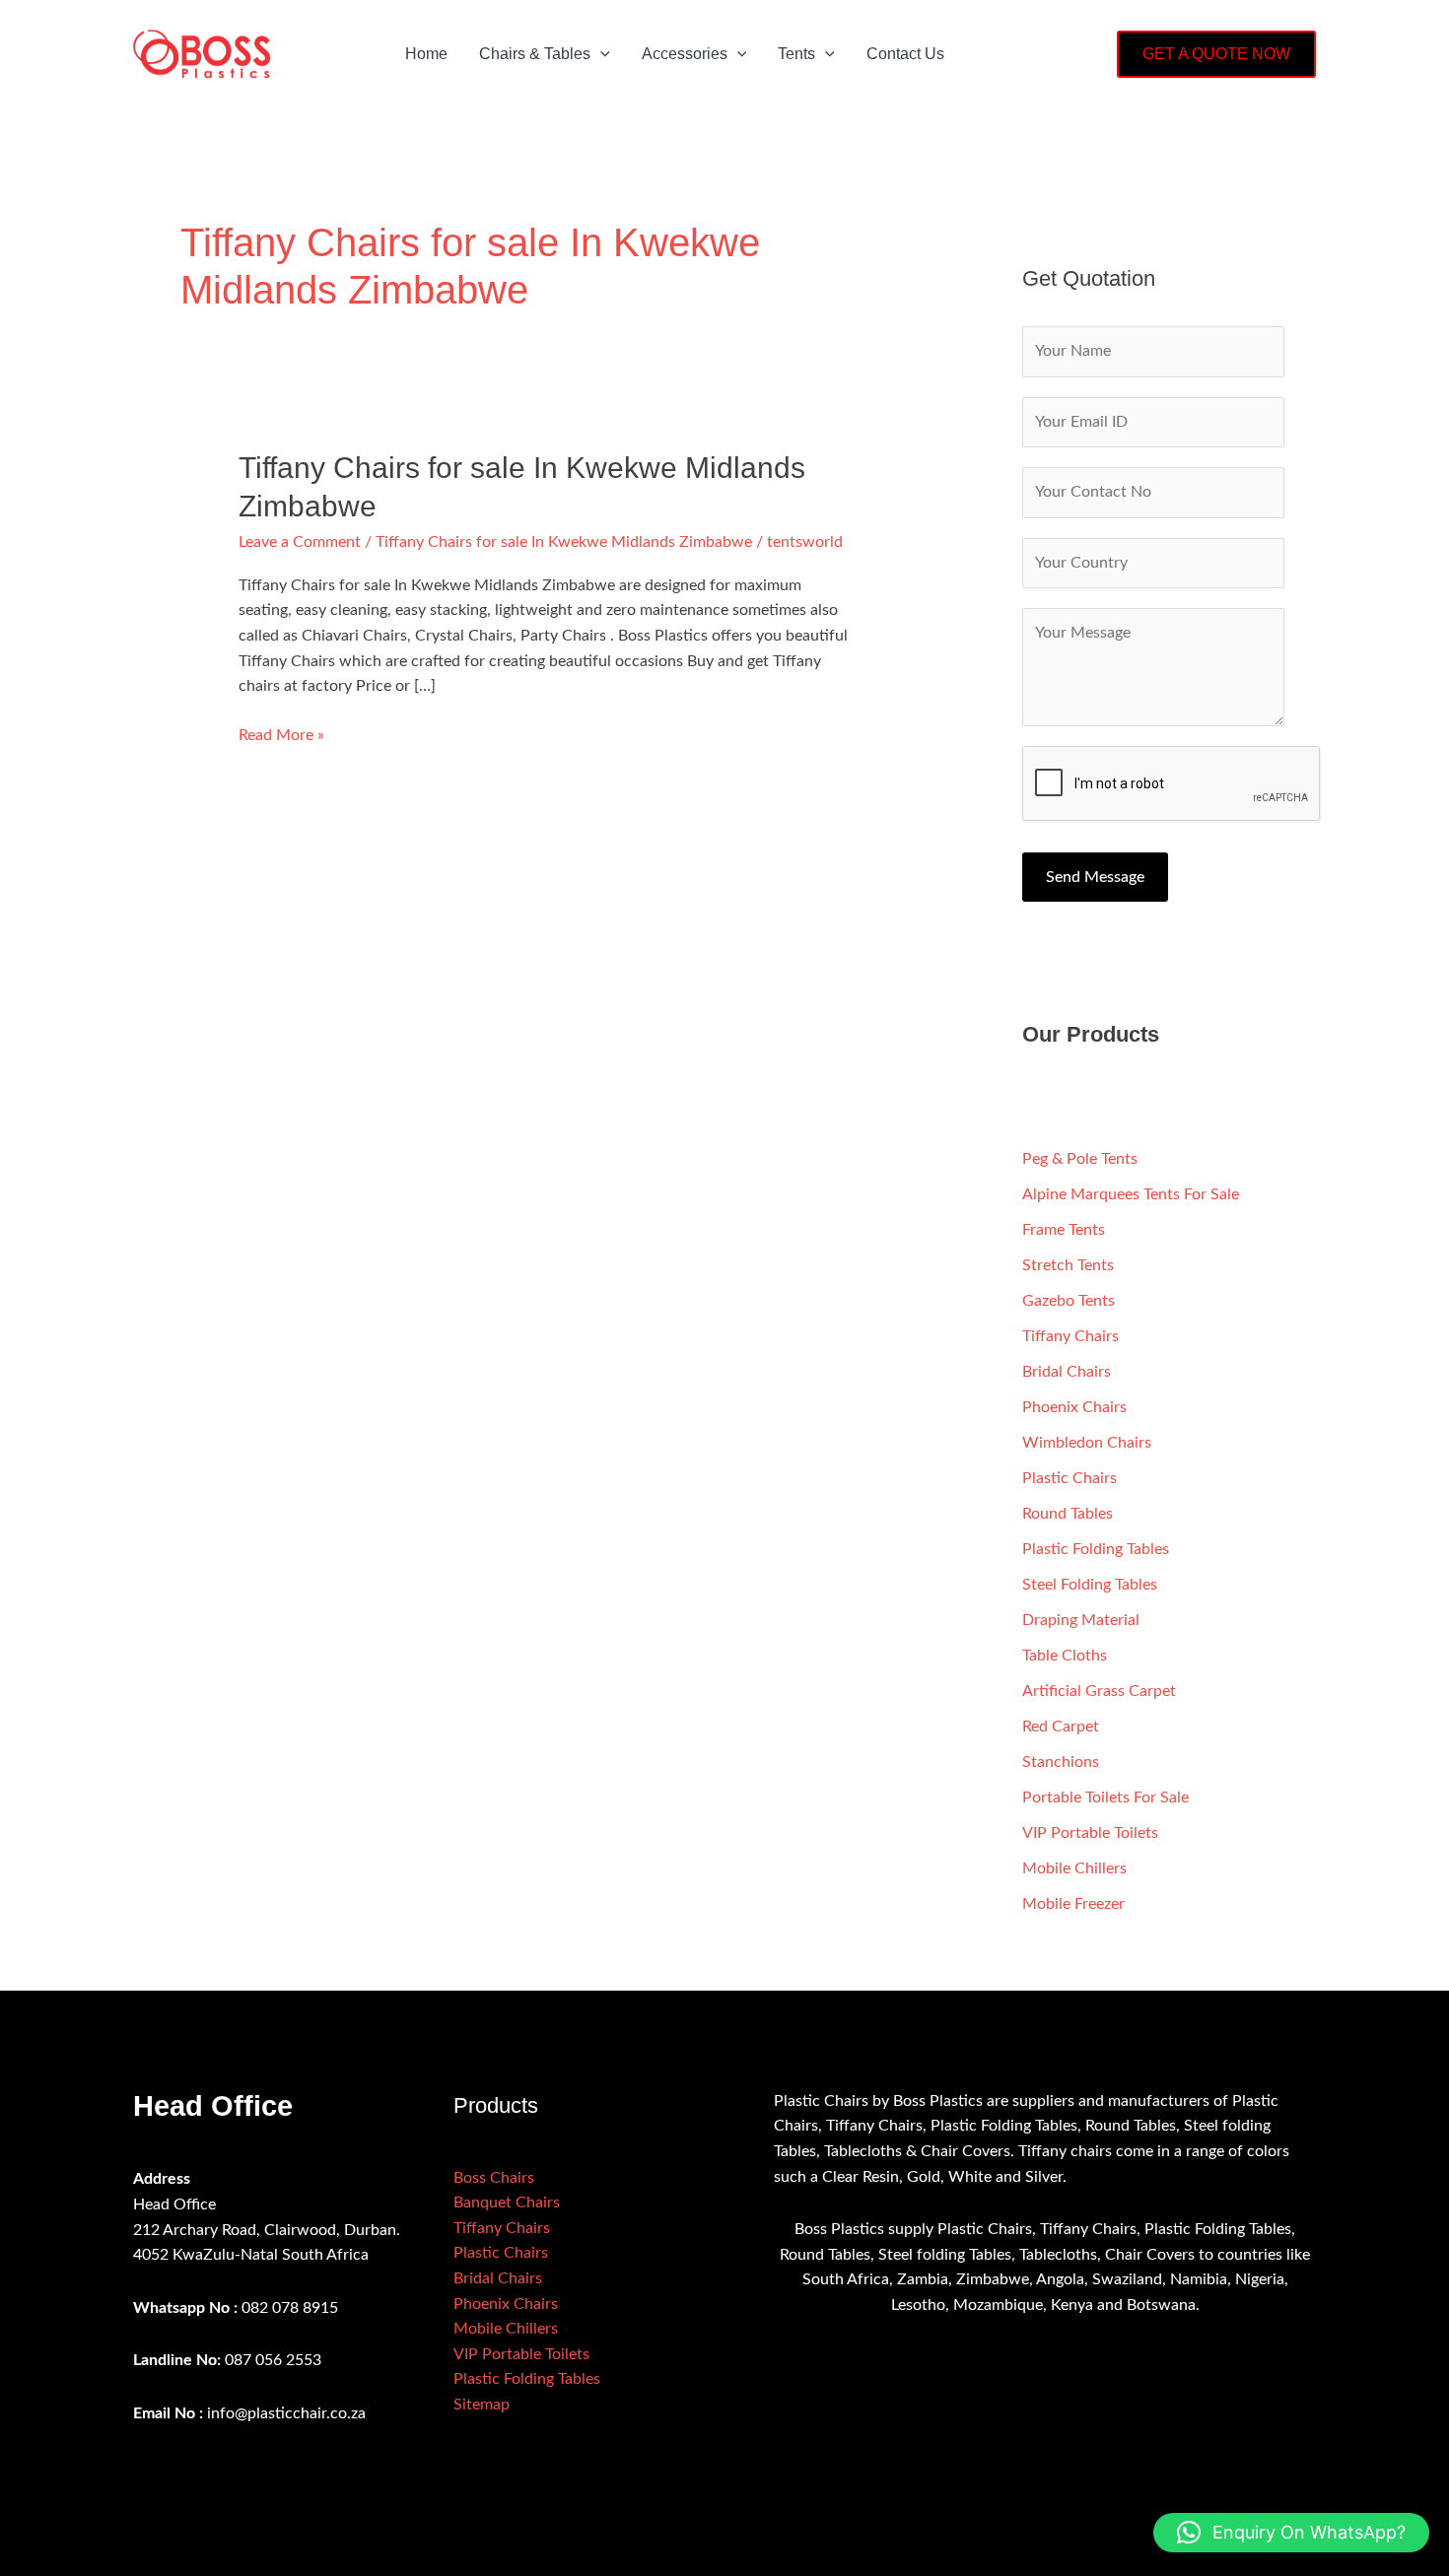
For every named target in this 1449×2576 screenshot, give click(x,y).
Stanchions (1061, 1762)
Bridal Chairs (1067, 1372)
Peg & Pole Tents (1080, 1159)
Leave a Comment (300, 542)
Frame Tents (1064, 1230)
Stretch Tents (1068, 1265)
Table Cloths (1065, 1656)
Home (426, 54)
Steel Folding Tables (1090, 1585)
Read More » (281, 733)
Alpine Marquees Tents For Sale (1131, 1194)
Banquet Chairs (507, 2203)
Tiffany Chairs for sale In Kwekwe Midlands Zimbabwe (564, 542)
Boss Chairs (494, 2178)
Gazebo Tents (1069, 1301)
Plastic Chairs (1069, 1478)
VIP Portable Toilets (1090, 1833)
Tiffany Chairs (1070, 1336)
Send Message (1095, 877)
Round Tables (1068, 1514)
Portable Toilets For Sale (1105, 1797)
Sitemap (482, 2405)
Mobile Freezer (1073, 1904)
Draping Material (1081, 1620)
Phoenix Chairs (1074, 1407)
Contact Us (905, 54)
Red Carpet (1061, 1727)
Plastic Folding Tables (1096, 1549)
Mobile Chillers (1074, 1868)
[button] (600, 54)
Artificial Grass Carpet (1099, 1691)
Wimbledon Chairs (1087, 1443)
